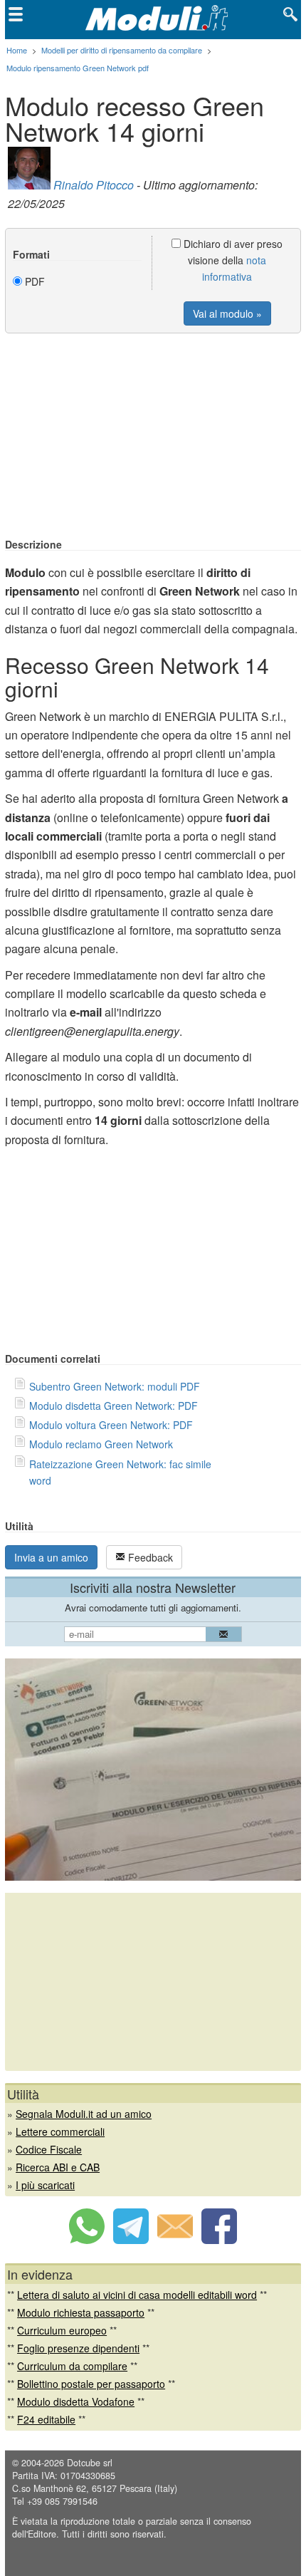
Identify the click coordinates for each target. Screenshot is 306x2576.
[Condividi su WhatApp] (87, 2240)
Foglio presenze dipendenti (78, 2348)
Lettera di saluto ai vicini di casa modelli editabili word (137, 2295)
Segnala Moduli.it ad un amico (84, 2114)
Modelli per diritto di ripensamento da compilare (122, 50)
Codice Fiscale (49, 2149)
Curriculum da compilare (72, 2366)
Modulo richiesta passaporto (81, 2312)
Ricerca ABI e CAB (58, 2167)
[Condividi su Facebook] (219, 2240)
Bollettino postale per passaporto (91, 2384)
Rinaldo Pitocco (94, 185)
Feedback (149, 1557)
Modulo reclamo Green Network (101, 1444)
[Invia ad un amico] (175, 2240)
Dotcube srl (90, 2463)
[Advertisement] (153, 437)
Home (17, 50)
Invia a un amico (51, 1557)
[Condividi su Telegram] (131, 2240)
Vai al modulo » (227, 313)
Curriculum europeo (62, 2330)
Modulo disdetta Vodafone (76, 2401)
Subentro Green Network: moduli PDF (115, 1386)
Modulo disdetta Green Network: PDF (114, 1406)
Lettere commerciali (60, 2131)
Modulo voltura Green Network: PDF (111, 1425)
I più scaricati (45, 2185)
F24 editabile (46, 2419)
